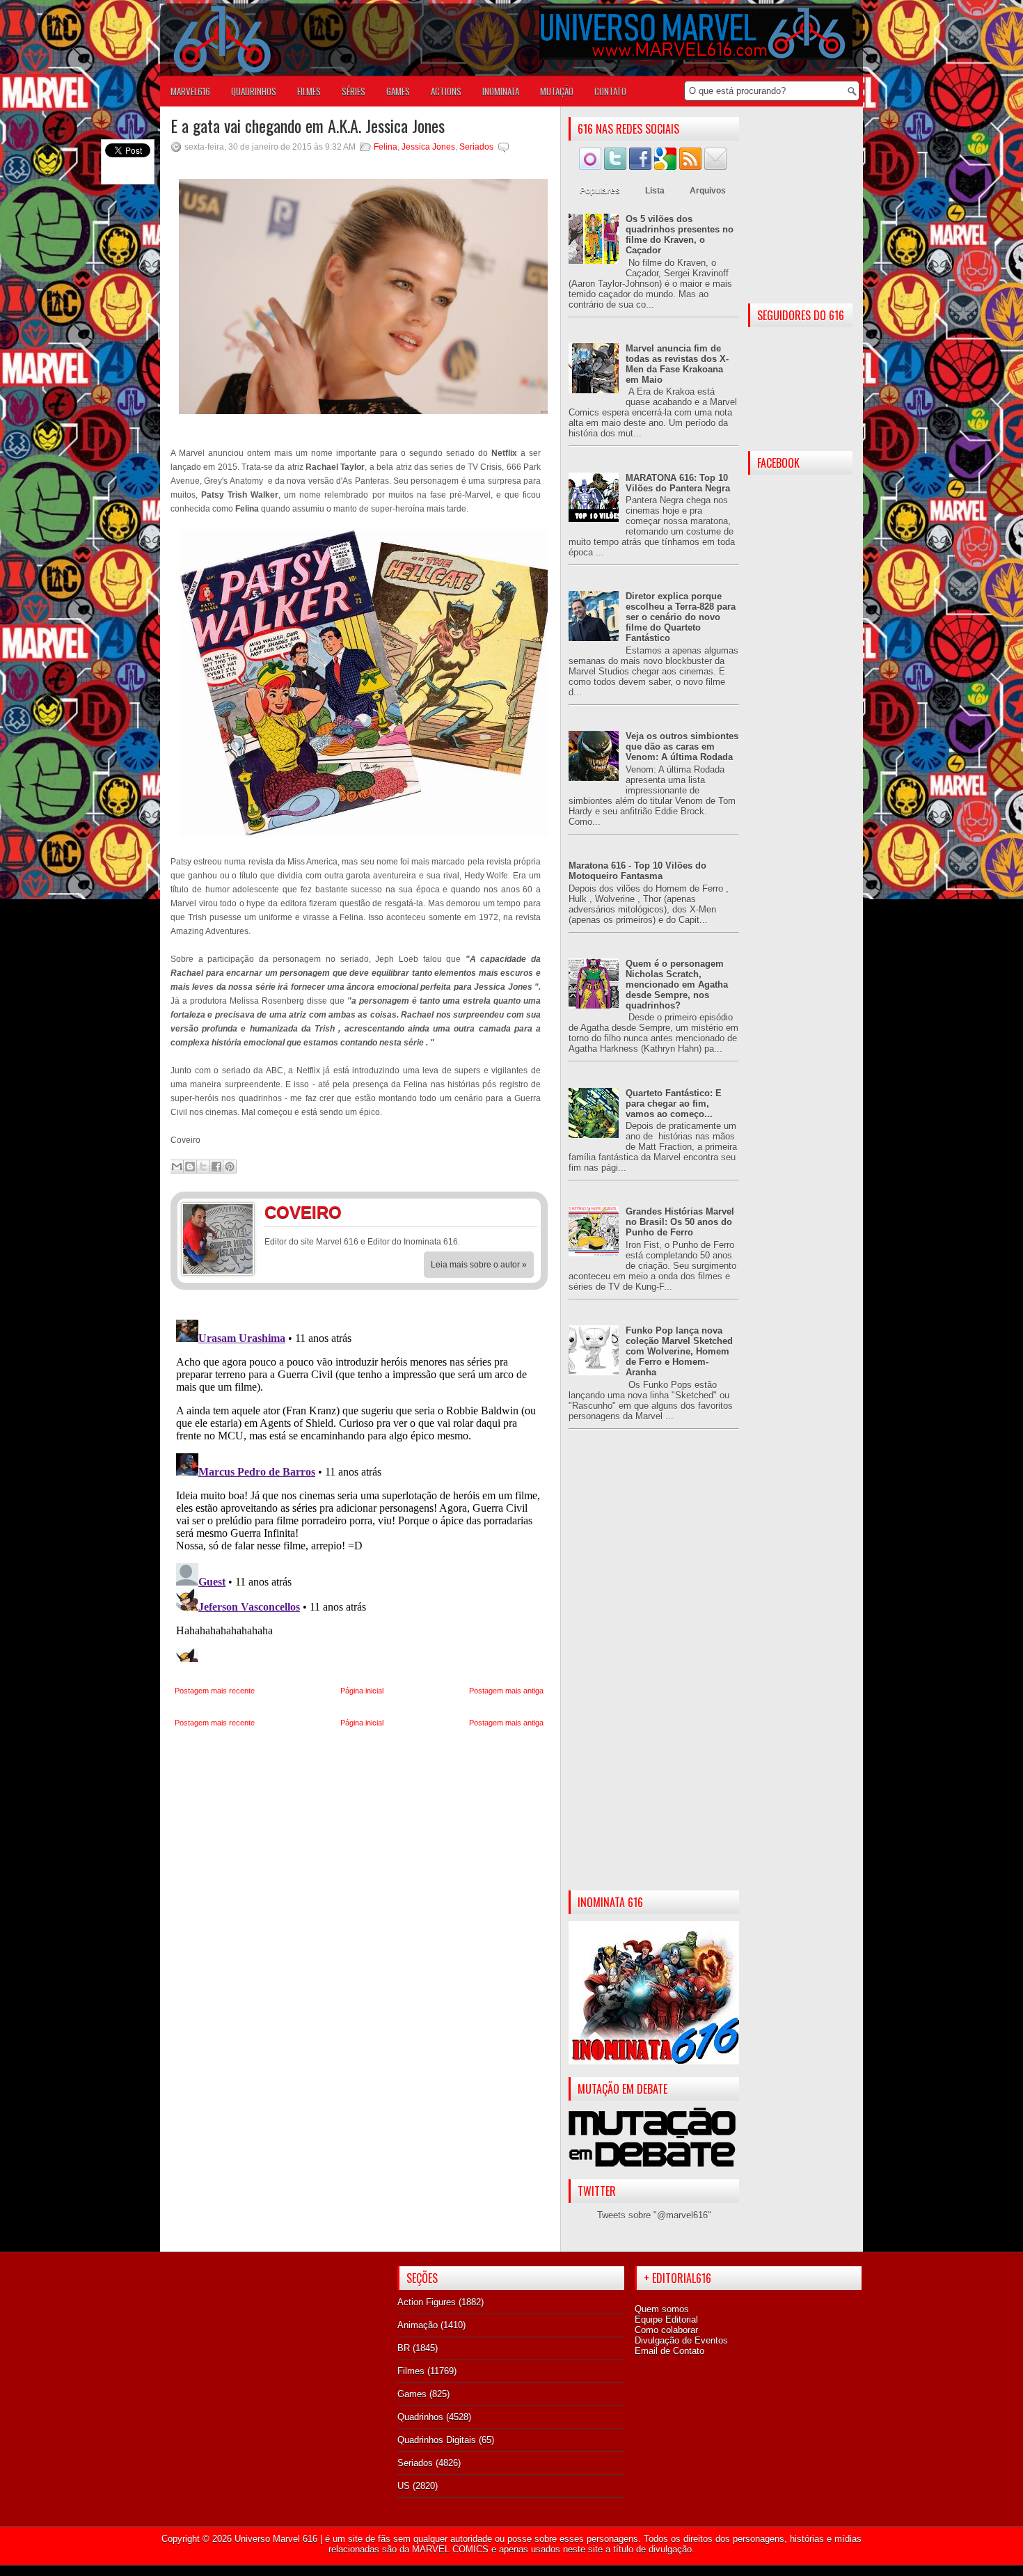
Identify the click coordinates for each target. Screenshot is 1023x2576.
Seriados (476, 147)
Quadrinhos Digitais (437, 2440)
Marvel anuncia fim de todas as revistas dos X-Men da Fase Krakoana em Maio (677, 364)
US (404, 2486)
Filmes (411, 2371)
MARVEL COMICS (450, 2549)
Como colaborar (666, 2330)
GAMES (398, 91)
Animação (418, 2325)
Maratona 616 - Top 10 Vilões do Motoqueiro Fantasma (637, 871)
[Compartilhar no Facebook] (216, 1167)
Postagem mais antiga (506, 1691)
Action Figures (427, 2302)
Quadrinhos (420, 2417)
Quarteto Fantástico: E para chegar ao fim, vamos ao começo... (674, 1104)
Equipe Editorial (666, 2320)
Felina (386, 147)
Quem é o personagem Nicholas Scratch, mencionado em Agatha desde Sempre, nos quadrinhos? (677, 985)
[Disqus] (359, 1488)
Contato (610, 91)
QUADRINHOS (254, 91)
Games (412, 2394)
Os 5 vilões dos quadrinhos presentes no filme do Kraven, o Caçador (680, 235)
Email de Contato (669, 2351)
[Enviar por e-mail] (177, 1167)
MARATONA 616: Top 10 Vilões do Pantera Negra (678, 483)
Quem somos (662, 2309)
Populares (600, 191)
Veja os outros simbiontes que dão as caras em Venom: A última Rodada (682, 746)
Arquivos (708, 191)
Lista (655, 191)
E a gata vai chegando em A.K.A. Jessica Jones (308, 125)
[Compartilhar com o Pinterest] (230, 1167)
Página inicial (362, 1691)
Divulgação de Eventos (681, 2340)
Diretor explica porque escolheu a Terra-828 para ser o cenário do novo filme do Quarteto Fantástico (681, 617)
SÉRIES (354, 91)
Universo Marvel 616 (276, 2539)
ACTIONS (446, 91)
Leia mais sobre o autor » (479, 1265)
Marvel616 (190, 91)
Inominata (501, 91)
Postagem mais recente (215, 1691)
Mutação (557, 91)
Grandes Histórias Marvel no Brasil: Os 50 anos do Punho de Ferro (680, 1222)
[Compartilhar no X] (203, 1167)
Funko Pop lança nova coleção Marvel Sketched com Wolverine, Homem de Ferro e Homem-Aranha (679, 1351)
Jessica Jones (428, 147)
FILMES (309, 91)
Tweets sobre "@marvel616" (654, 2215)
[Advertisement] (654, 1671)
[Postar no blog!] (190, 1167)
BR (404, 2348)
